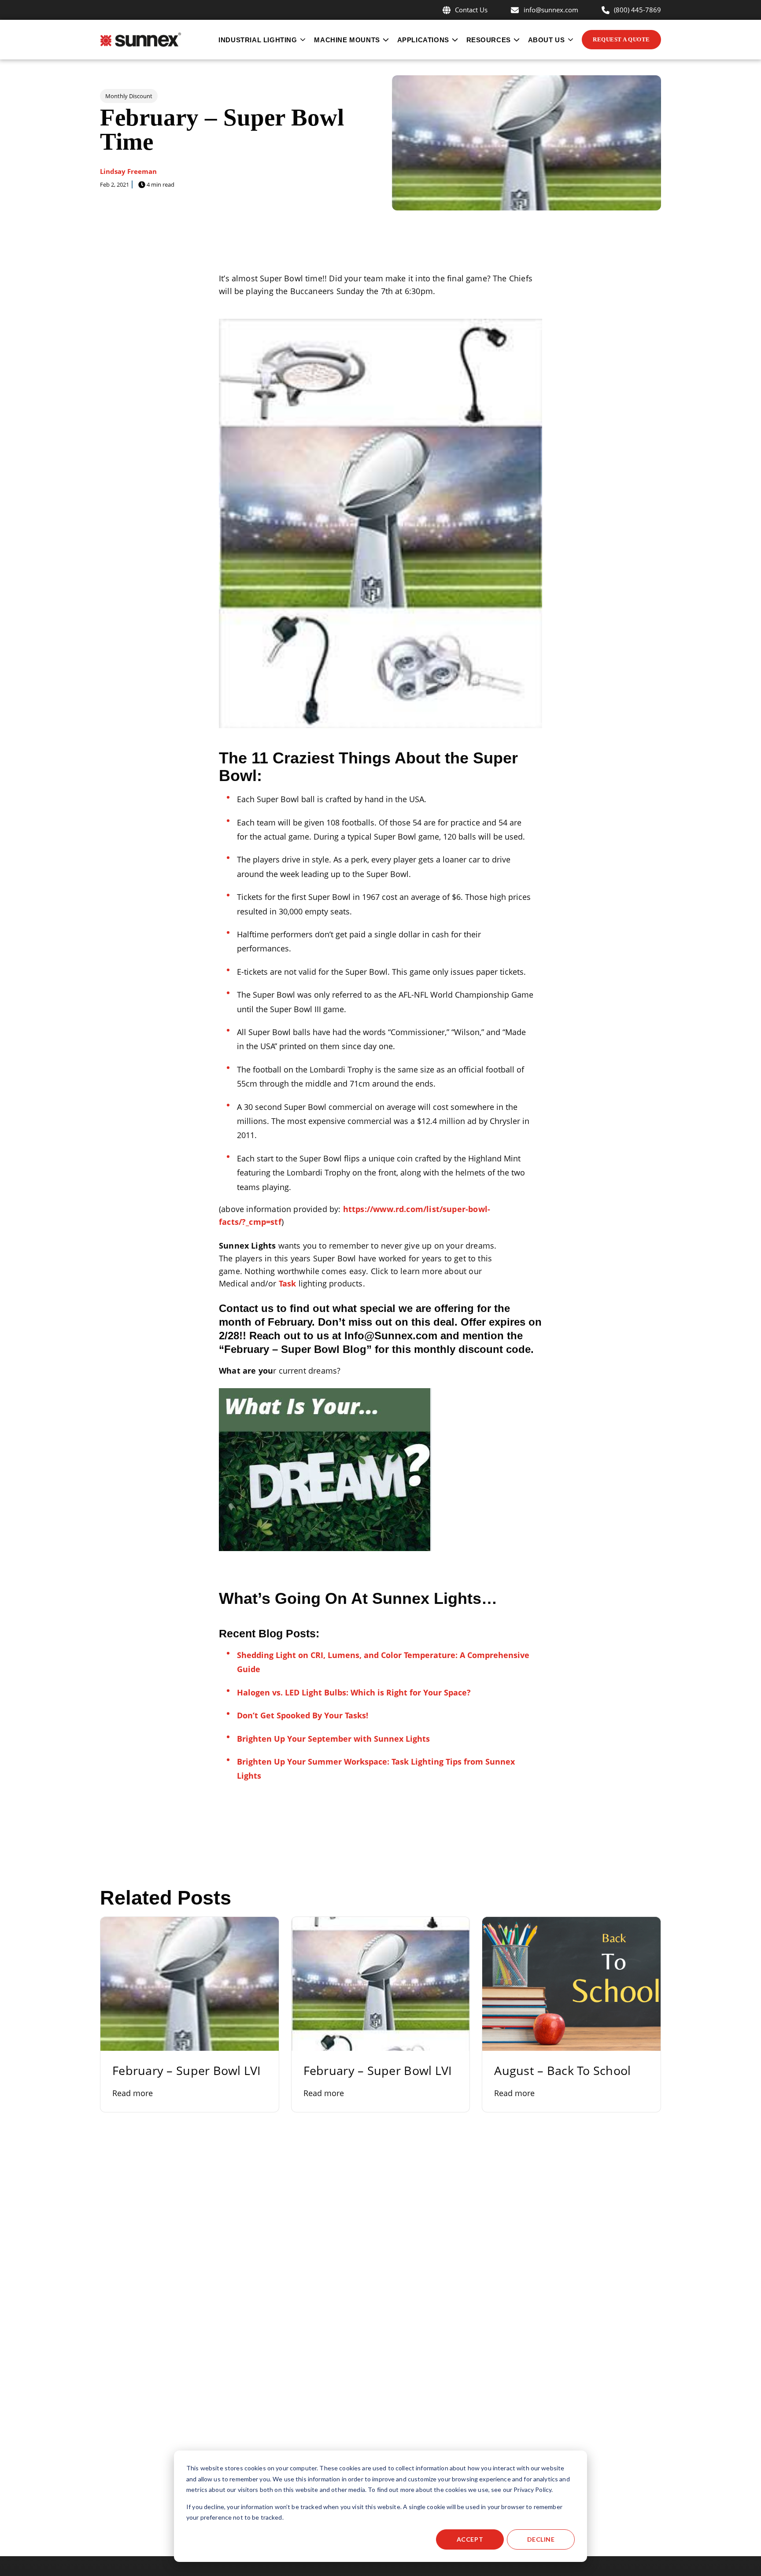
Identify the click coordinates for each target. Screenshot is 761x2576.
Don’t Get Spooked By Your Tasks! (303, 1715)
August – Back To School (562, 2070)
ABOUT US (547, 40)
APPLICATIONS (423, 40)
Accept (470, 2539)
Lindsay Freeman (128, 171)
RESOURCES (489, 40)
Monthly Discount (129, 96)
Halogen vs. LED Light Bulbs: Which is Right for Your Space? (354, 1692)
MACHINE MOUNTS (347, 40)
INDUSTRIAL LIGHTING (258, 40)
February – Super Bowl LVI (187, 2070)
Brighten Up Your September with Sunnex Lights (333, 1739)
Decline (541, 2539)
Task (288, 1283)
